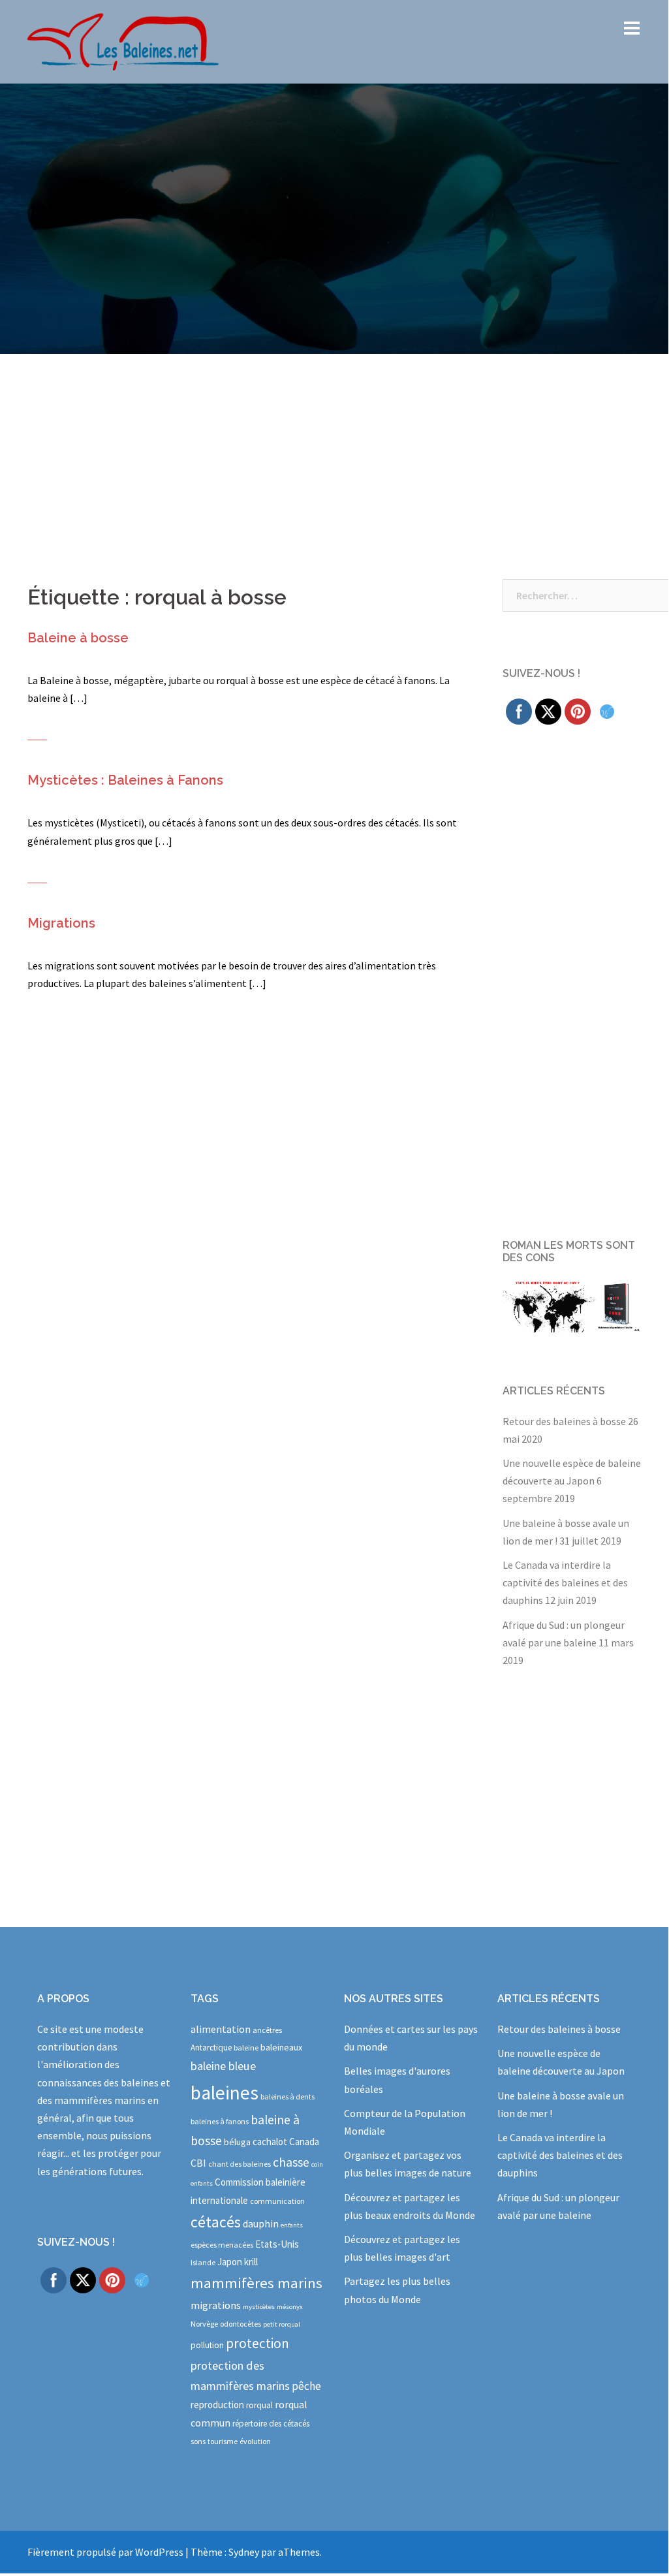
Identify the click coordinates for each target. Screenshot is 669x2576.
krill (251, 2262)
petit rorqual (282, 2324)
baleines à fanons (220, 2121)
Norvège (204, 2324)
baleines (225, 2093)
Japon (230, 2262)
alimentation (221, 2029)
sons (198, 2441)
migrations (216, 2305)
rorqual (259, 2405)
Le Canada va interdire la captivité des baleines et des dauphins (565, 1582)
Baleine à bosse (78, 638)
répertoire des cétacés (271, 2424)
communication (277, 2201)
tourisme (223, 2441)
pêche (306, 2386)
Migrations (61, 923)
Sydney (244, 2552)
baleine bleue (223, 2066)
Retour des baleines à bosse (564, 1421)
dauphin (261, 2223)
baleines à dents (288, 2097)
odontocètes (241, 2324)
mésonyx (290, 2307)
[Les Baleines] (123, 40)
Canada (304, 2142)
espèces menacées (222, 2245)
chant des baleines (240, 2164)
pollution (207, 2345)
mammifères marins (257, 2283)
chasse (291, 2162)
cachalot (270, 2142)
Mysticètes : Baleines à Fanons (125, 780)
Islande (203, 2262)
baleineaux (281, 2047)
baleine (246, 2048)
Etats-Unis (277, 2244)
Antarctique (211, 2048)
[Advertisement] (334, 452)
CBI (198, 2163)
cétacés (216, 2222)
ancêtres (267, 2030)
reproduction (217, 2405)
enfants (292, 2225)
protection (257, 2343)
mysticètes (259, 2307)
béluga (237, 2142)
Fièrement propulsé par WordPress (105, 2552)
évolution (255, 2441)
